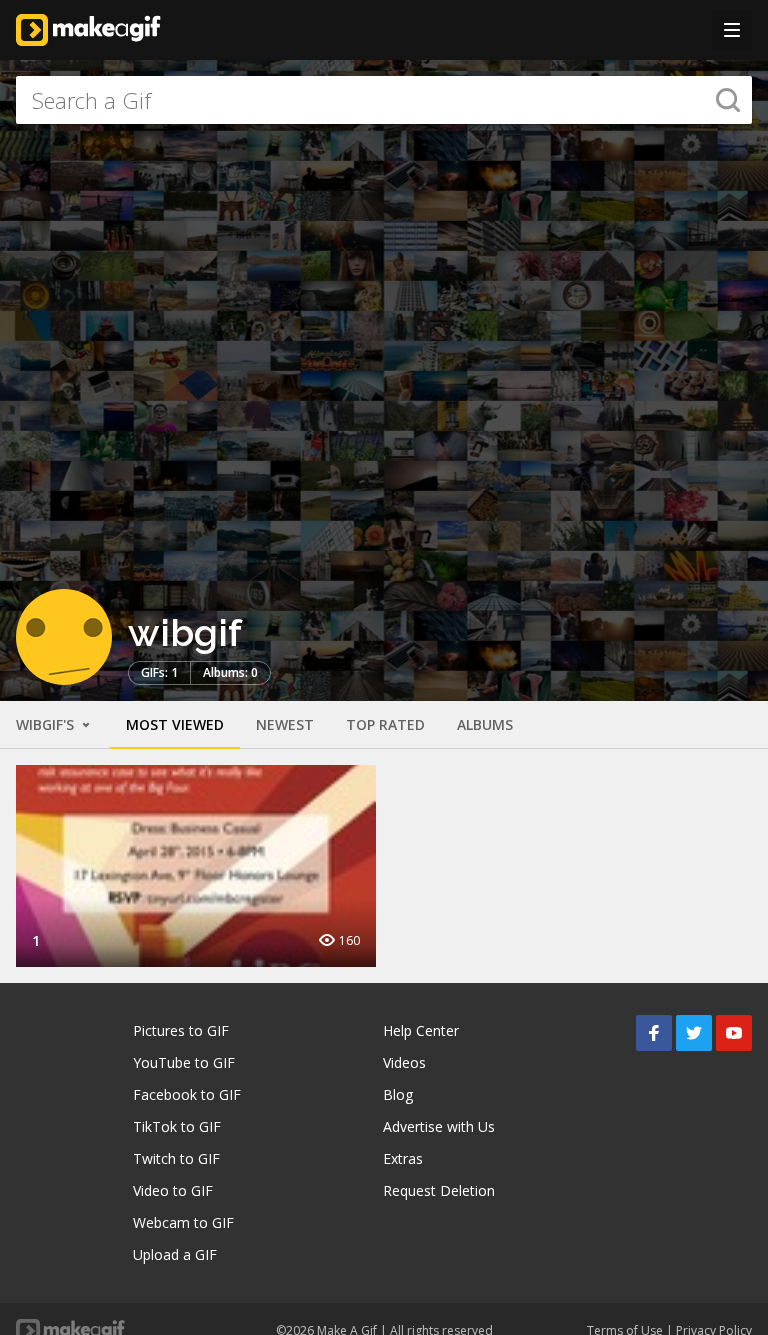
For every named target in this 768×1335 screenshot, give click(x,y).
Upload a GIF (175, 1254)
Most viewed (175, 724)
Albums (485, 724)
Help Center (421, 1030)
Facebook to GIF (187, 1094)
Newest (285, 724)
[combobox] (384, 100)
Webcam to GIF (183, 1222)
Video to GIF (173, 1190)
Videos (404, 1062)
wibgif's (47, 724)
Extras (403, 1158)
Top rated (385, 724)
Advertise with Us (439, 1126)
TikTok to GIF (177, 1126)
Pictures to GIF (181, 1030)
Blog (398, 1094)
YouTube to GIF (184, 1062)
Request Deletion (439, 1190)
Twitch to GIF (176, 1158)
